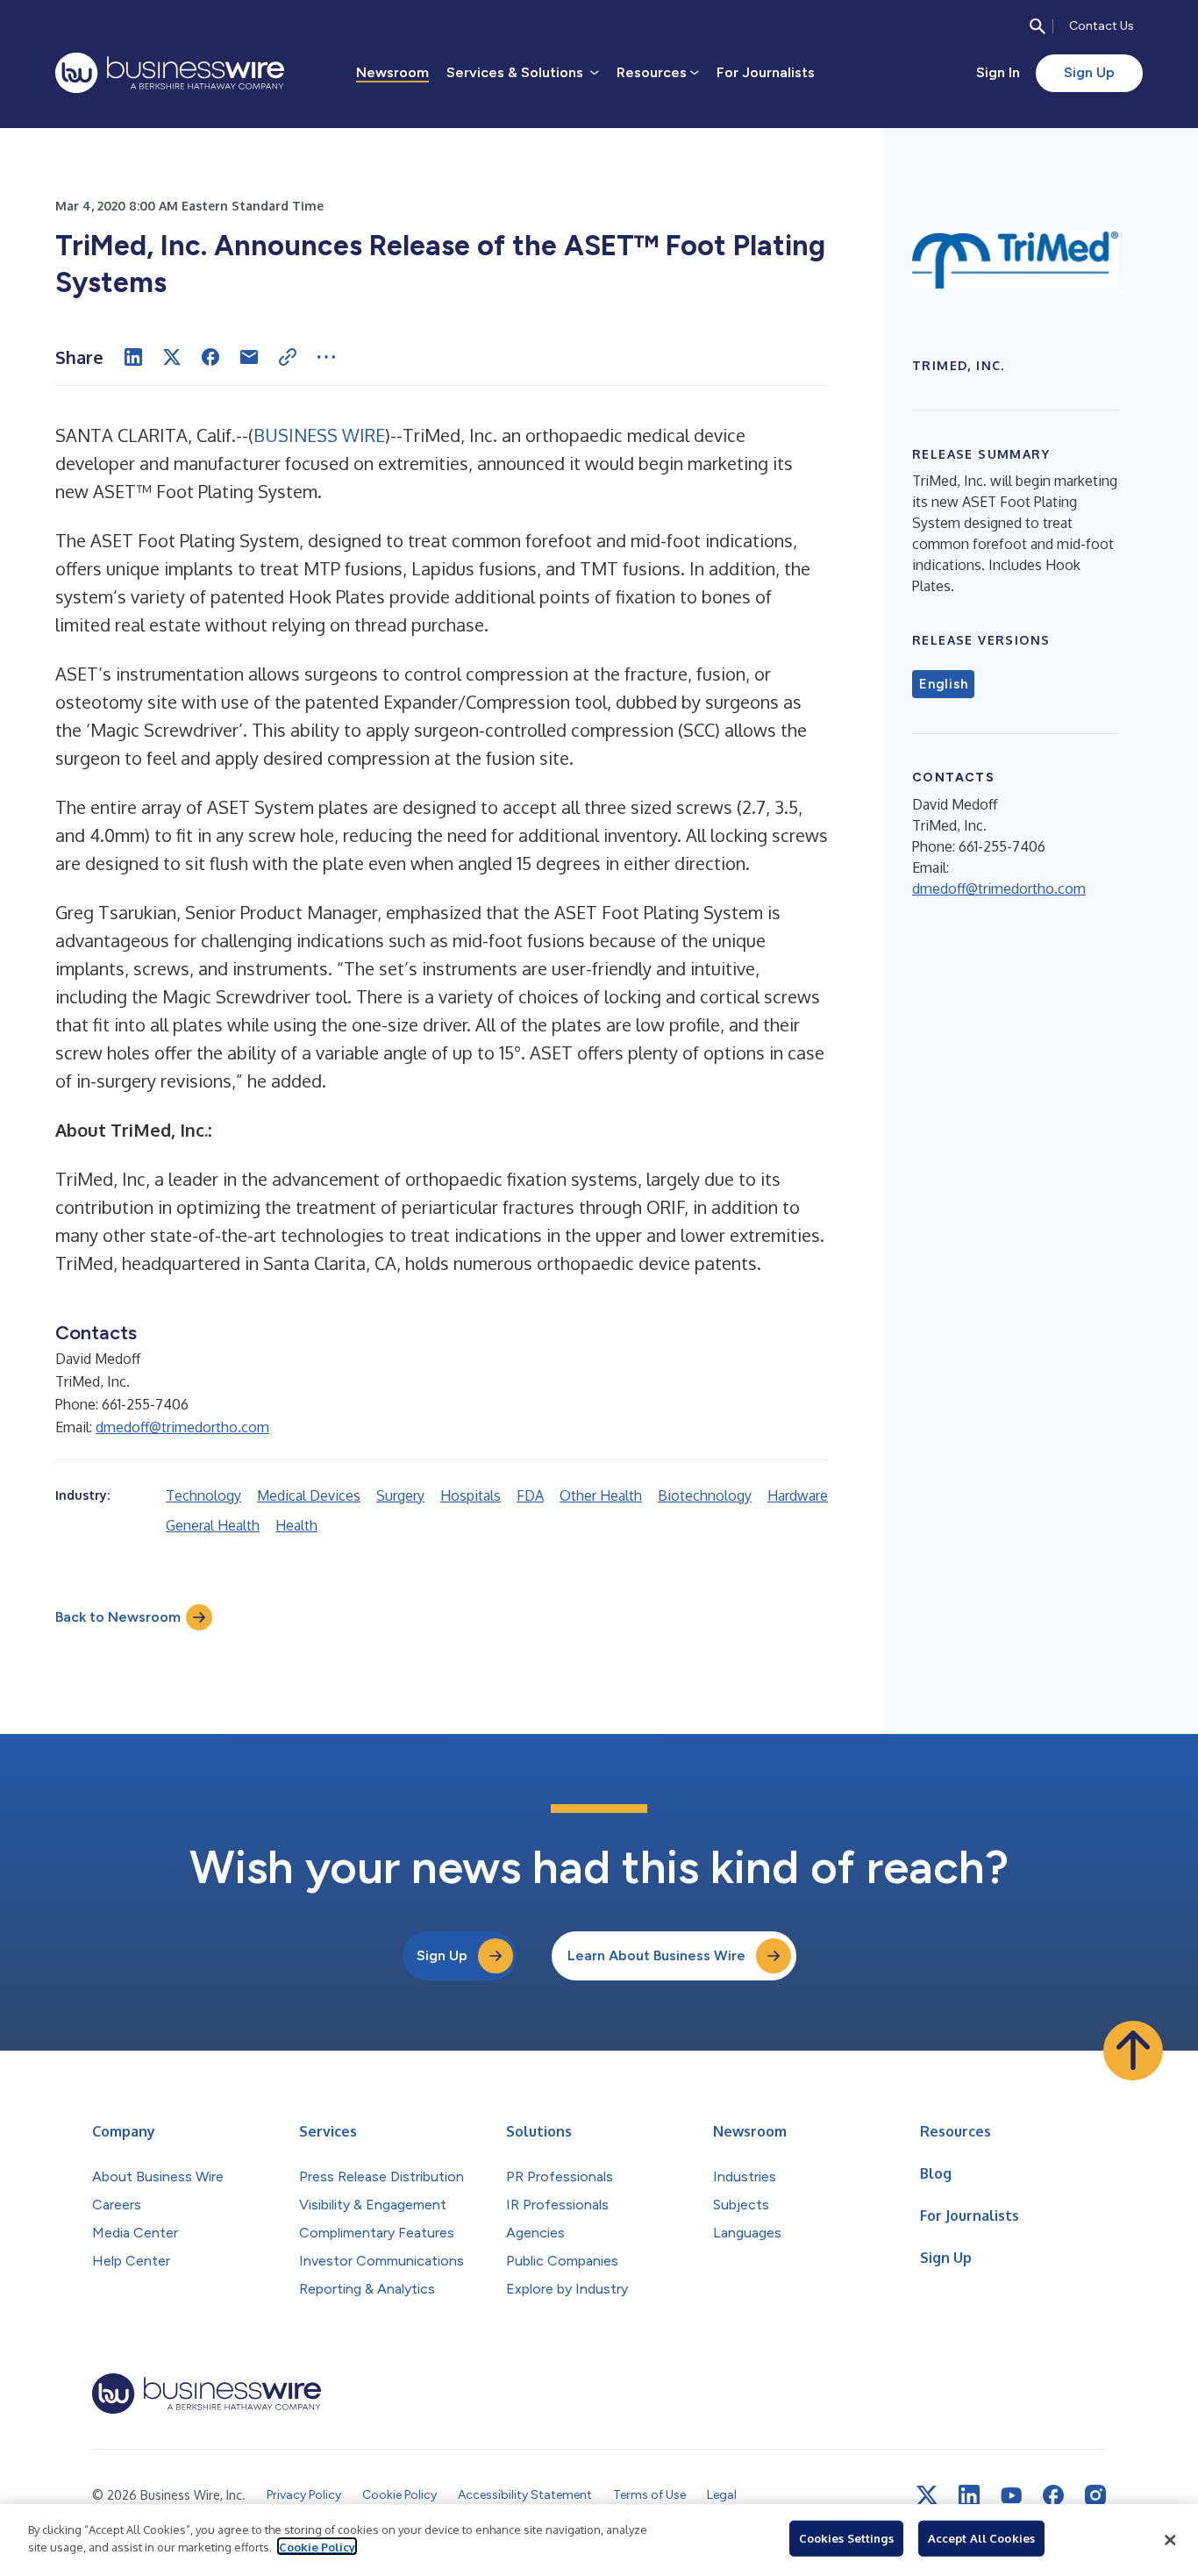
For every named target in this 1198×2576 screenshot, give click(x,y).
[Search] (1038, 26)
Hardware (798, 1495)
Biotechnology (705, 1495)
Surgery (400, 1495)
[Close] (1170, 2540)
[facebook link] (1053, 2495)
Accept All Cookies (981, 2538)
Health (296, 1525)
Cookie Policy (317, 2546)
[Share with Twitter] (172, 357)
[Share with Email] (249, 357)
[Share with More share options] (326, 357)
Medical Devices (309, 1495)
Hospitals (471, 1495)
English (943, 684)
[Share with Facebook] (210, 357)
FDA (530, 1495)
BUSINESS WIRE (319, 435)
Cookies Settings (846, 2538)
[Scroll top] (1133, 2051)
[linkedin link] (969, 2495)
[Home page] (170, 73)
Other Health (601, 1495)
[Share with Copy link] (288, 357)
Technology (203, 1495)
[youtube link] (1011, 2496)
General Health (213, 1525)
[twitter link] (927, 2495)
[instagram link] (1095, 2495)
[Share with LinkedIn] (133, 357)
